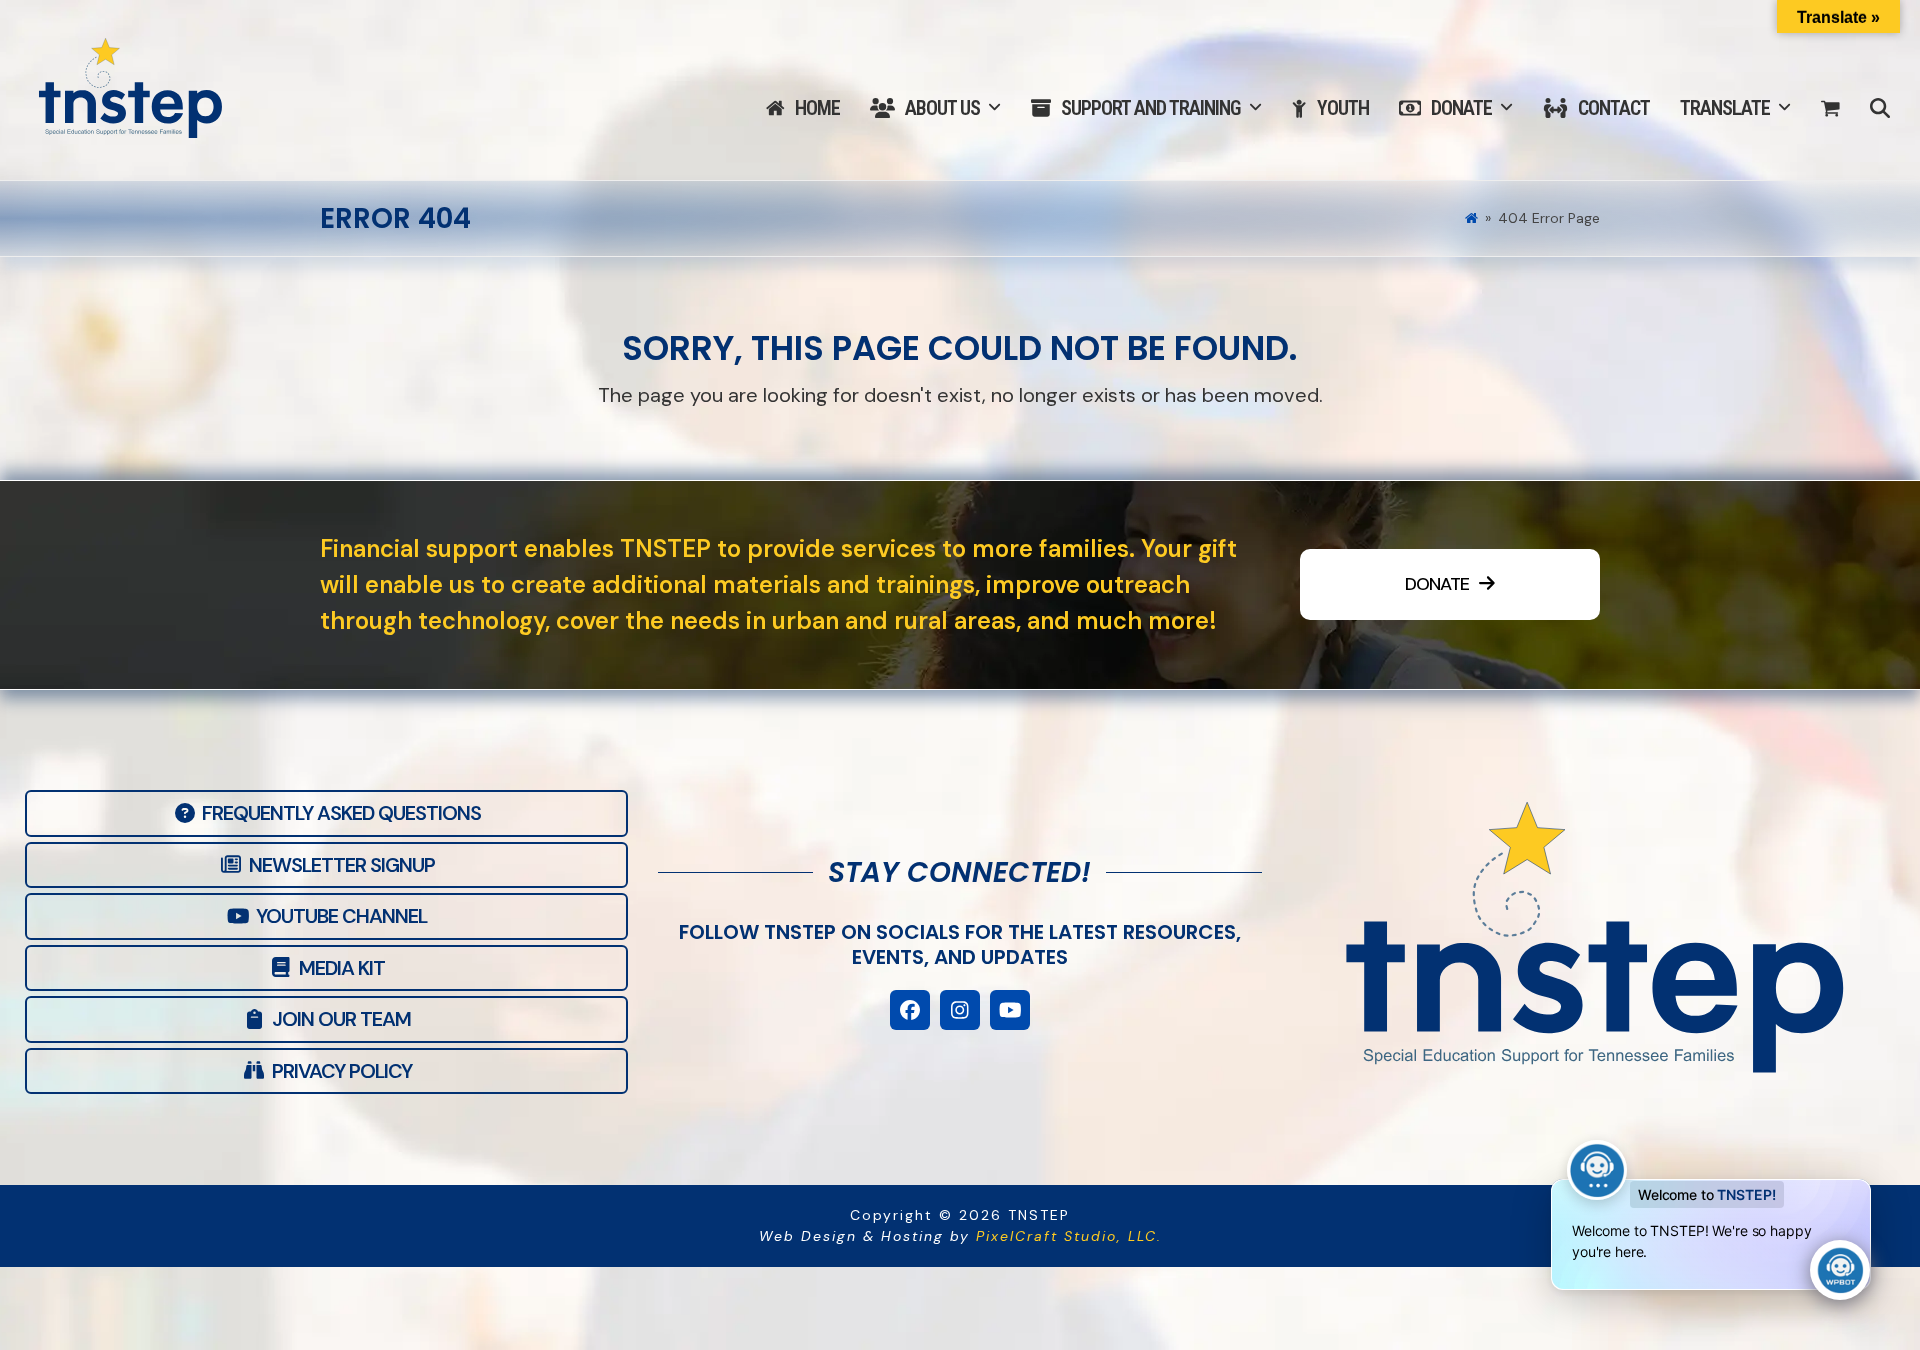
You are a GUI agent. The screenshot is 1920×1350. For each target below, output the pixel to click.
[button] (1830, 109)
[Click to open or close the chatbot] (1840, 1270)
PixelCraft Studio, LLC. (1069, 1236)
